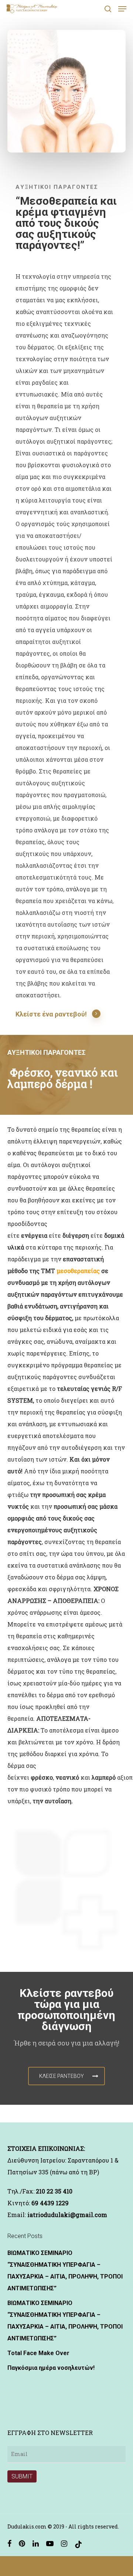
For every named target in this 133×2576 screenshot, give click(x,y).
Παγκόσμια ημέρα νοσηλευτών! (51, 2368)
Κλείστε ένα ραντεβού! (51, 1014)
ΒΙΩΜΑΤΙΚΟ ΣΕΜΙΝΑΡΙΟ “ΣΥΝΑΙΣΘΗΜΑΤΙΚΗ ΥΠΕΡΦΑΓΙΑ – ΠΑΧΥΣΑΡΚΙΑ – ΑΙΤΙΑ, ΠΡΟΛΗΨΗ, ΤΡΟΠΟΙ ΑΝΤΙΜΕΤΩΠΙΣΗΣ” (65, 2271)
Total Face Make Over (38, 2353)
